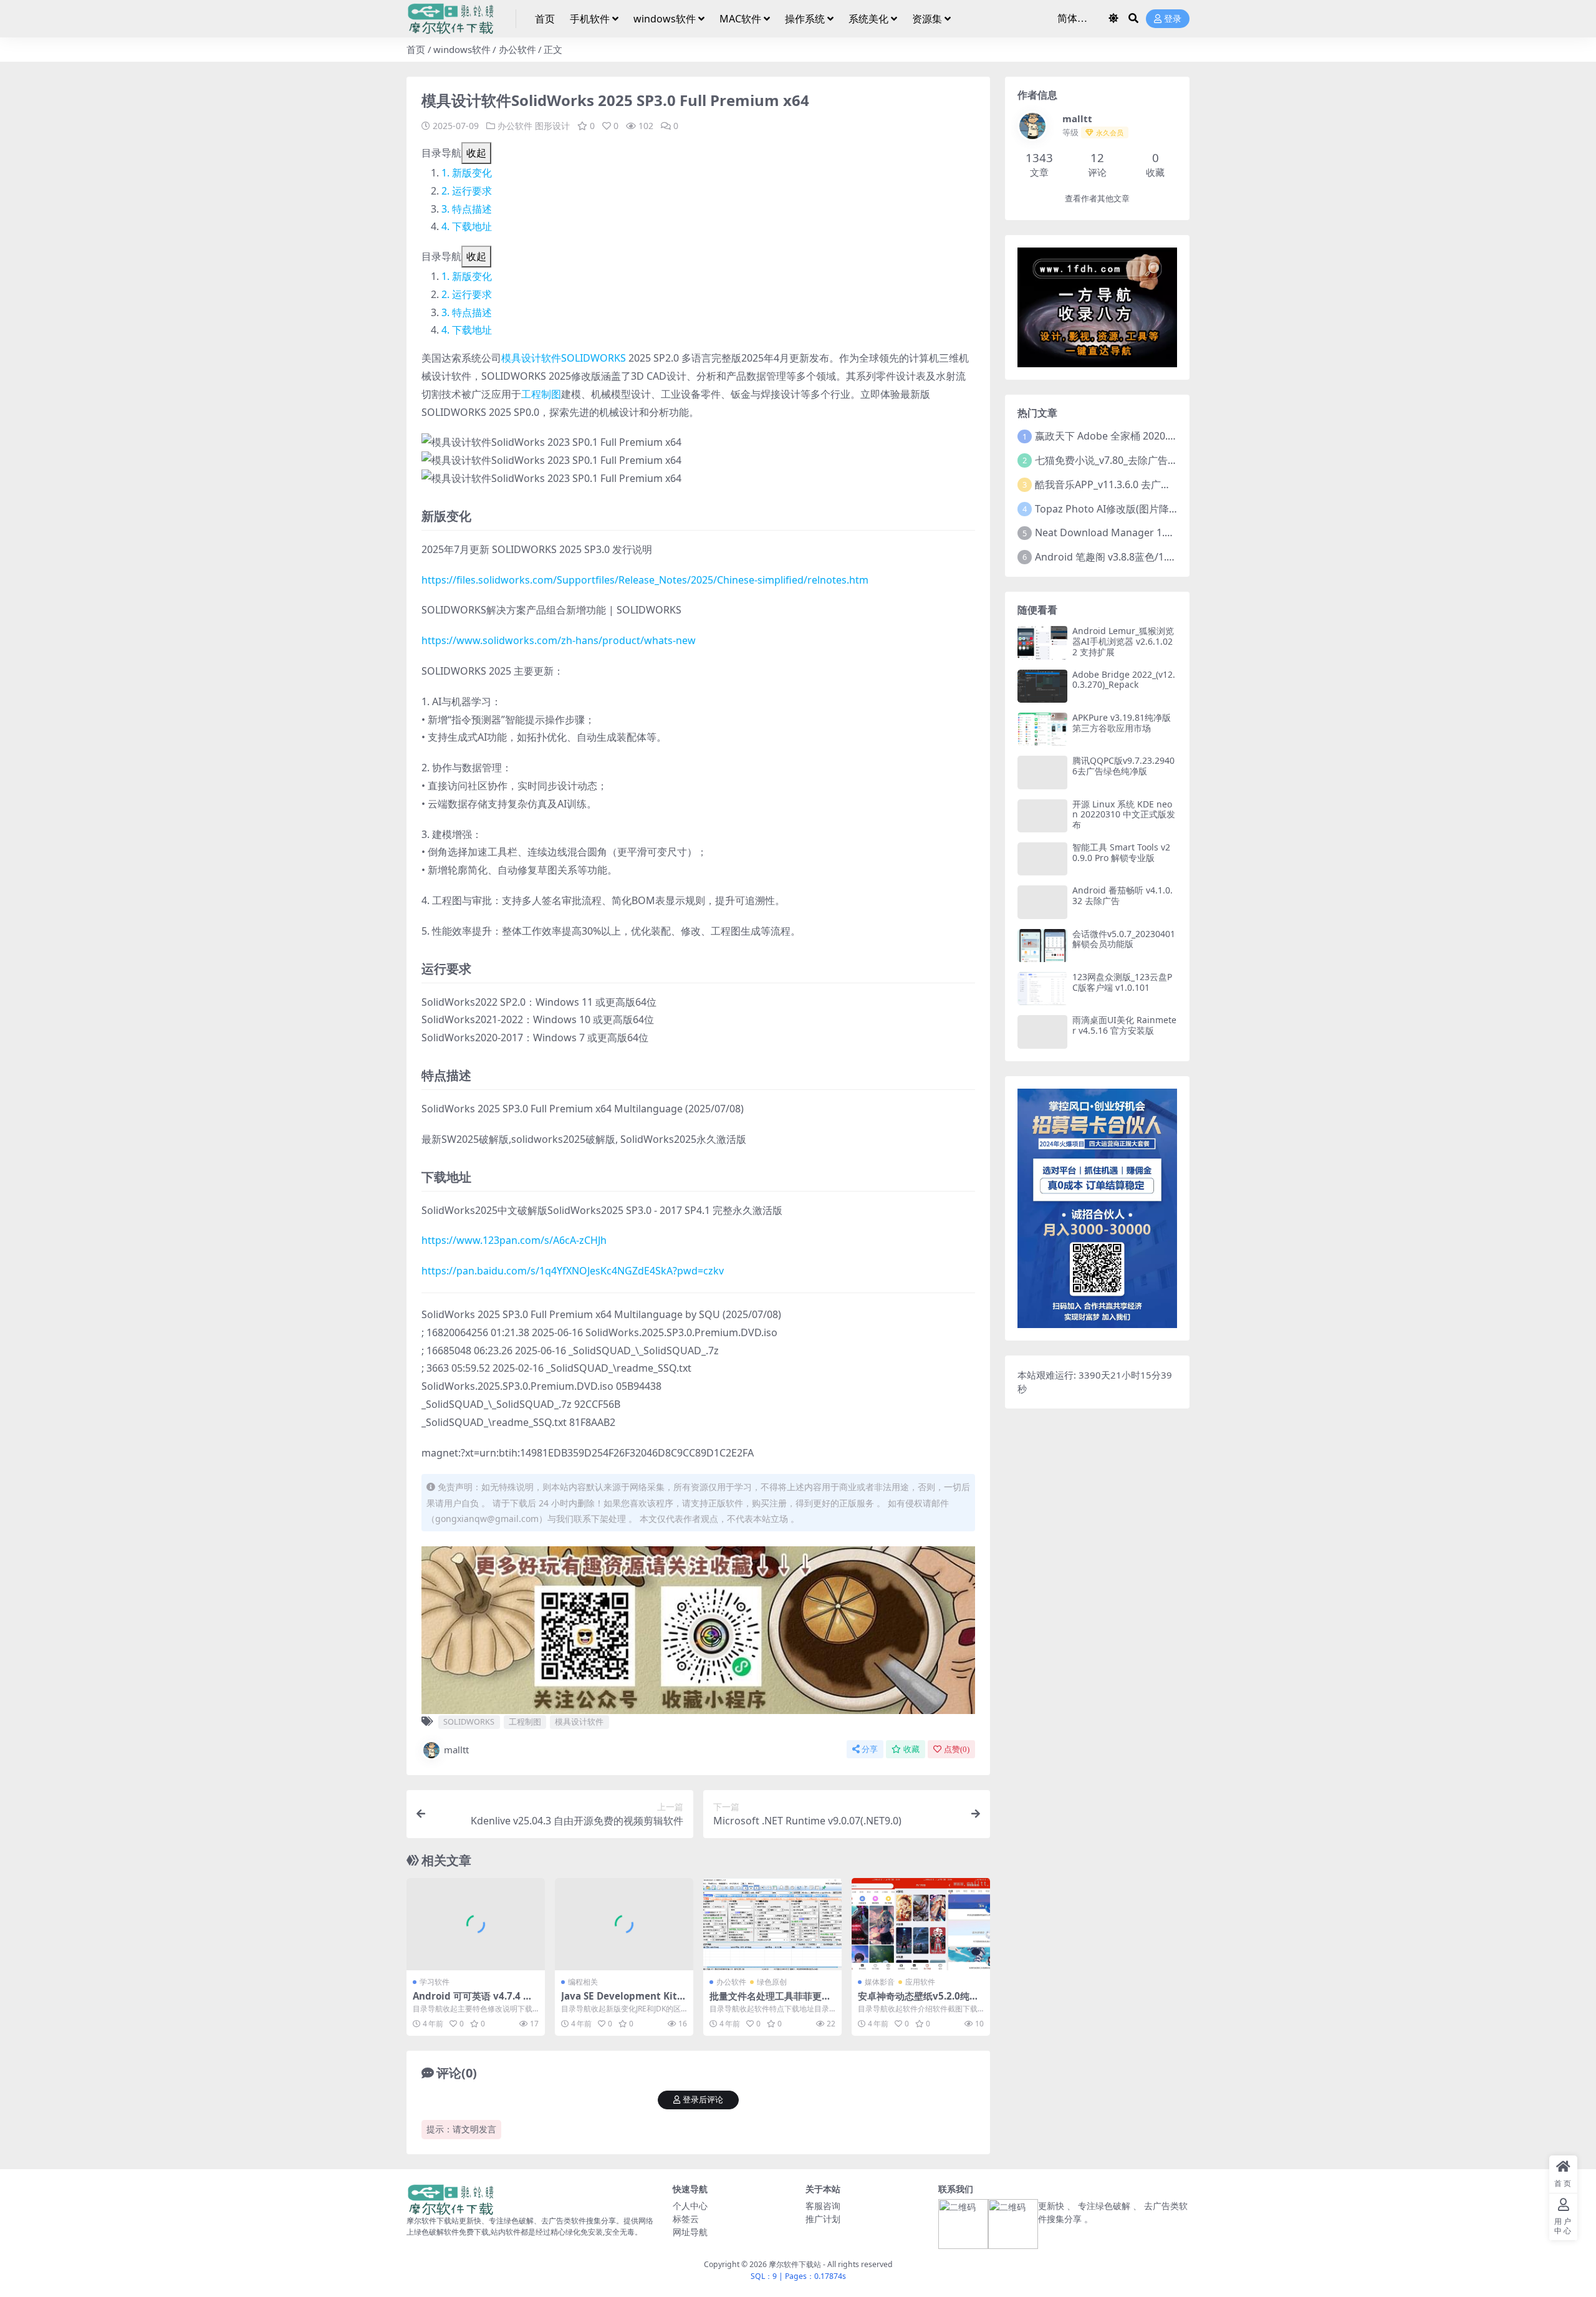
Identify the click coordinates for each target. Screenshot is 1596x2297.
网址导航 (690, 2232)
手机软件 (590, 19)
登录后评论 (703, 2100)
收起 (476, 153)
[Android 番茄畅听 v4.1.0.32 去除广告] (1042, 902)
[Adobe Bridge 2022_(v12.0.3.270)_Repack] (1042, 686)
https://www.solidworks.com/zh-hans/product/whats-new (559, 640)
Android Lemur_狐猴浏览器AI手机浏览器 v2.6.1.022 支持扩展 (1123, 641)
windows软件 (665, 19)
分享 (870, 1749)
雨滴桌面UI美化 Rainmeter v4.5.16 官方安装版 (1124, 1025)
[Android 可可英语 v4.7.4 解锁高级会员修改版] (476, 1924)
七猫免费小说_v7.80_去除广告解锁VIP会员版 (1134, 460)
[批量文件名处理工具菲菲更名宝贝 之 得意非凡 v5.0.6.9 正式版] (772, 1924)
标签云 (686, 2219)
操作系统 (805, 19)
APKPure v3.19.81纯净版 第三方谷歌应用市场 (1122, 723)
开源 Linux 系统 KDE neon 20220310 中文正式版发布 (1124, 815)
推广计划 (823, 2219)
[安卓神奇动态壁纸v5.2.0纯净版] (921, 1924)
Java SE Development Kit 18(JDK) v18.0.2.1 (623, 2001)
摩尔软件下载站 (795, 2264)
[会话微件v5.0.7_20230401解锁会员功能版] (1042, 946)
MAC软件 (740, 19)
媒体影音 (880, 1982)
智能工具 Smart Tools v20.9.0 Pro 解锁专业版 (1121, 852)
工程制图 (541, 394)
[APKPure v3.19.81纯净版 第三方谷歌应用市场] (1042, 729)
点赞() (957, 1749)
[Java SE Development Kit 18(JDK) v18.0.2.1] (624, 1924)
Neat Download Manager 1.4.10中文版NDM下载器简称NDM (1174, 532)
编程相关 (583, 1982)
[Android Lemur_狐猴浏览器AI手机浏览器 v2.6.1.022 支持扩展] (1042, 643)
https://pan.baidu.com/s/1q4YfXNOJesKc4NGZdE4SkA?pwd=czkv (573, 1271)
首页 (545, 19)
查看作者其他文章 (1097, 199)
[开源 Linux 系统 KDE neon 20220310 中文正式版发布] (1042, 816)
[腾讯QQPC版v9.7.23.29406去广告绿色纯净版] (1042, 772)
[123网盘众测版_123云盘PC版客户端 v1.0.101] (1042, 989)
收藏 (911, 1749)
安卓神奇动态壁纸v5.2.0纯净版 (918, 2001)
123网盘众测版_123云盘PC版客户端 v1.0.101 (1122, 982)
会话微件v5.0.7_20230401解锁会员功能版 (1124, 939)
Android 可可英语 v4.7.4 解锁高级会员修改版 (473, 2001)
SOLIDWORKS (594, 358)
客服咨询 (823, 2206)
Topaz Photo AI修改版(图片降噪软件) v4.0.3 (1133, 509)
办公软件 (517, 49)
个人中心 (690, 2206)
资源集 (927, 19)
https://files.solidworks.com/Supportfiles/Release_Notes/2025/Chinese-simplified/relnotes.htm (645, 580)
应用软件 (920, 1982)
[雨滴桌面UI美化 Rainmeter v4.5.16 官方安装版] (1042, 1032)
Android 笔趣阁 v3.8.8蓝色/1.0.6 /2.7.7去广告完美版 (1151, 557)
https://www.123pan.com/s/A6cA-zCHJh (514, 1240)
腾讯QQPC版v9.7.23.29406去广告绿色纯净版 (1123, 766)
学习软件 (435, 1982)
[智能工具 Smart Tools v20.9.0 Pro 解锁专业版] (1042, 859)
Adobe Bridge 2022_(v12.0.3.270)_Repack (1124, 680)
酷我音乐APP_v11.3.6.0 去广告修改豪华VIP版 (1136, 484)
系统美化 (868, 19)
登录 (1173, 19)
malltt (456, 1750)
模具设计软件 (531, 358)
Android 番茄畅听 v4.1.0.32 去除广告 (1122, 895)
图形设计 (552, 126)
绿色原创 (772, 1982)
